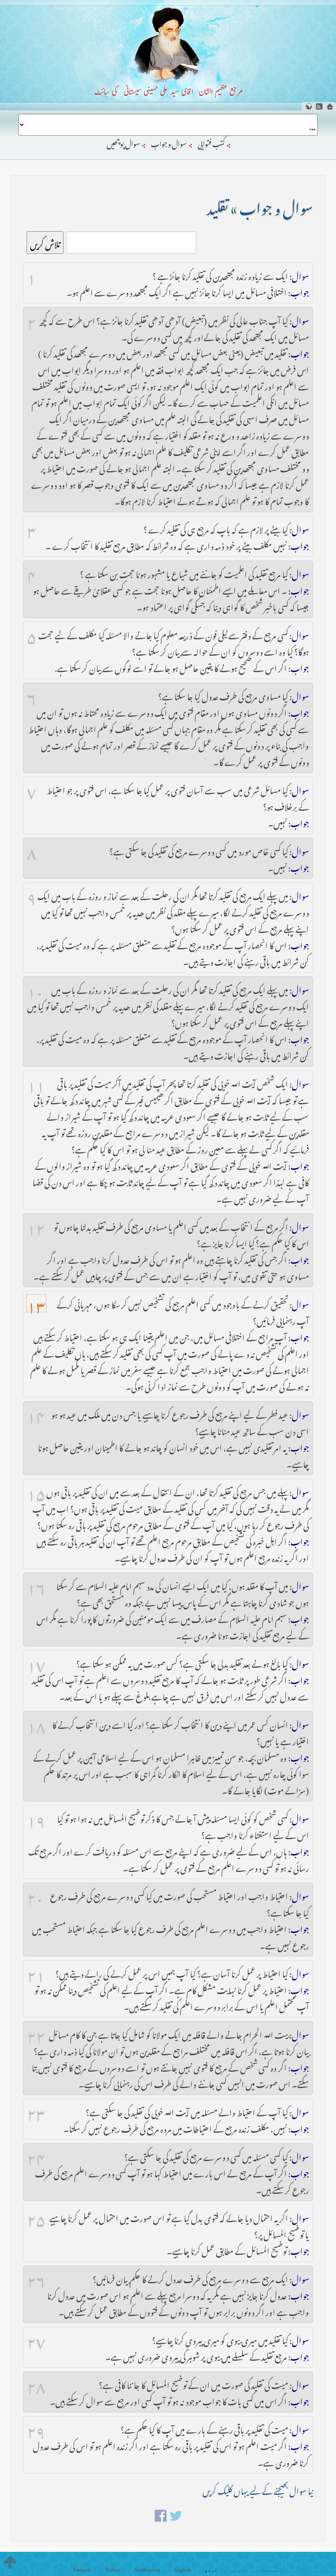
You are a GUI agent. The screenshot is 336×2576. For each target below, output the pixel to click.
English (182, 2570)
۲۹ (36, 2428)
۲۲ (36, 2033)
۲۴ (36, 2156)
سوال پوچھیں (123, 142)
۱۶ (36, 1585)
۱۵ (36, 1491)
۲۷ (36, 2339)
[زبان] (309, 106)
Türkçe (113, 2570)
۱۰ (35, 989)
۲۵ (36, 2217)
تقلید (218, 205)
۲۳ (36, 2111)
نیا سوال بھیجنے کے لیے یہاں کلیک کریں (258, 2489)
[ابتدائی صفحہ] (330, 106)
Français (82, 2570)
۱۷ (36, 1662)
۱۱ (36, 1083)
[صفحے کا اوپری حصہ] (10, 2562)
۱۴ (36, 1413)
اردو (211, 2570)
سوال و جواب (169, 142)
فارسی (239, 2570)
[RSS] (319, 106)
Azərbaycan (147, 2570)
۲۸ (36, 2384)
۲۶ (36, 2278)
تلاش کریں (45, 243)
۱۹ (36, 1817)
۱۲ (36, 1226)
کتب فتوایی (211, 142)
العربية (272, 2570)
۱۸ (36, 1723)
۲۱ (36, 1972)
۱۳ (36, 1303)
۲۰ (35, 1895)
